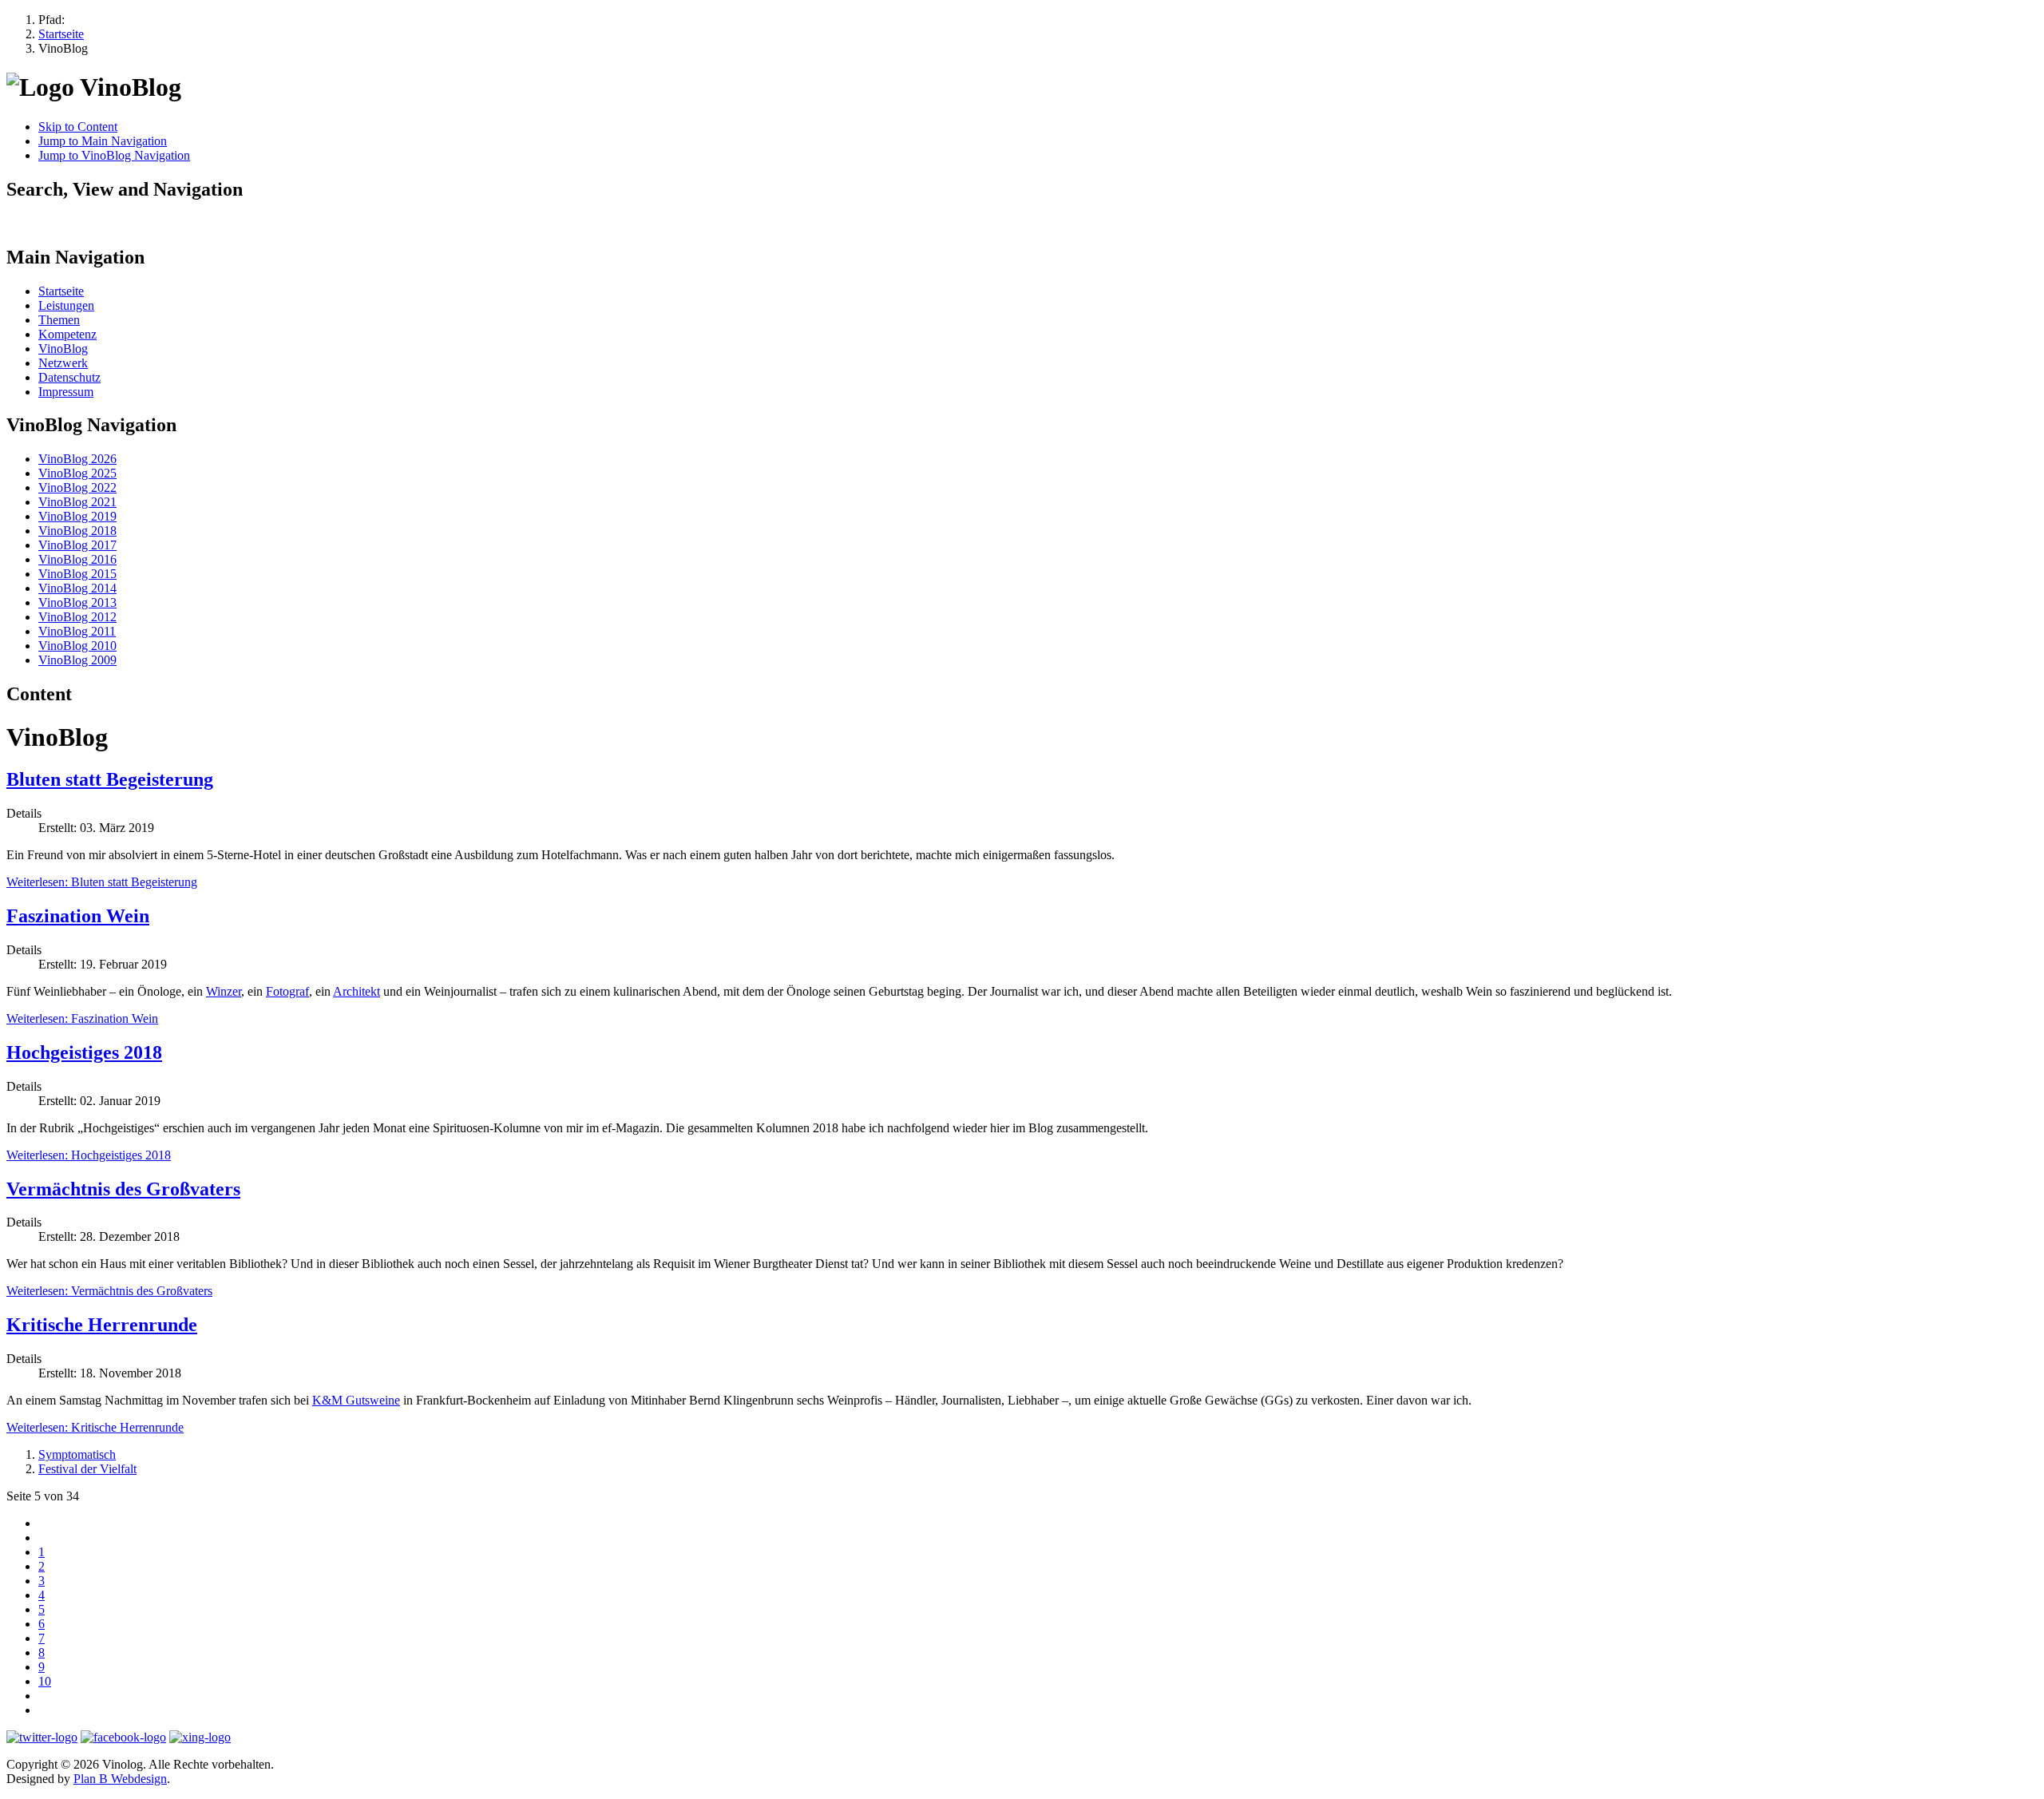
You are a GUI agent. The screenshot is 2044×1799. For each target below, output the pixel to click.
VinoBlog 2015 (77, 574)
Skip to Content (78, 127)
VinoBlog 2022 (77, 487)
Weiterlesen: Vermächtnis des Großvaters (109, 1291)
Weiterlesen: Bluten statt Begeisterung (102, 882)
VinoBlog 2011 (77, 631)
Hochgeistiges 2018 (84, 1052)
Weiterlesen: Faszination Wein (82, 1018)
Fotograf (287, 991)
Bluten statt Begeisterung (110, 779)
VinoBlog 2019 (77, 516)
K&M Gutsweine (356, 1400)
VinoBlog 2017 (77, 545)
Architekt (357, 991)
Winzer (224, 991)
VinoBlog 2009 (77, 660)
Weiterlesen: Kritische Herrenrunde (95, 1427)
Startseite (61, 291)
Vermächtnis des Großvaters (123, 1189)
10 (45, 1681)
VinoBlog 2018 (77, 531)
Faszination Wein (78, 916)
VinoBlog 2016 (77, 559)
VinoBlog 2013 (77, 602)
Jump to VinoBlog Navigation (114, 155)
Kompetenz (67, 334)
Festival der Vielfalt (87, 1469)
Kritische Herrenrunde (102, 1325)
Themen (59, 320)
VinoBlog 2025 (77, 473)
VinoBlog (63, 349)
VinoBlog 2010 (77, 646)
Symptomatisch (77, 1454)
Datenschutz (69, 377)
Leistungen (66, 305)
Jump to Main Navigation (103, 141)
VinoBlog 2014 (77, 588)
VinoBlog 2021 (77, 502)
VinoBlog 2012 (77, 617)
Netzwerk (63, 363)
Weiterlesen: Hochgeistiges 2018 (89, 1155)
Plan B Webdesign (120, 1779)
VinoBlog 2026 (77, 459)
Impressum (66, 392)
